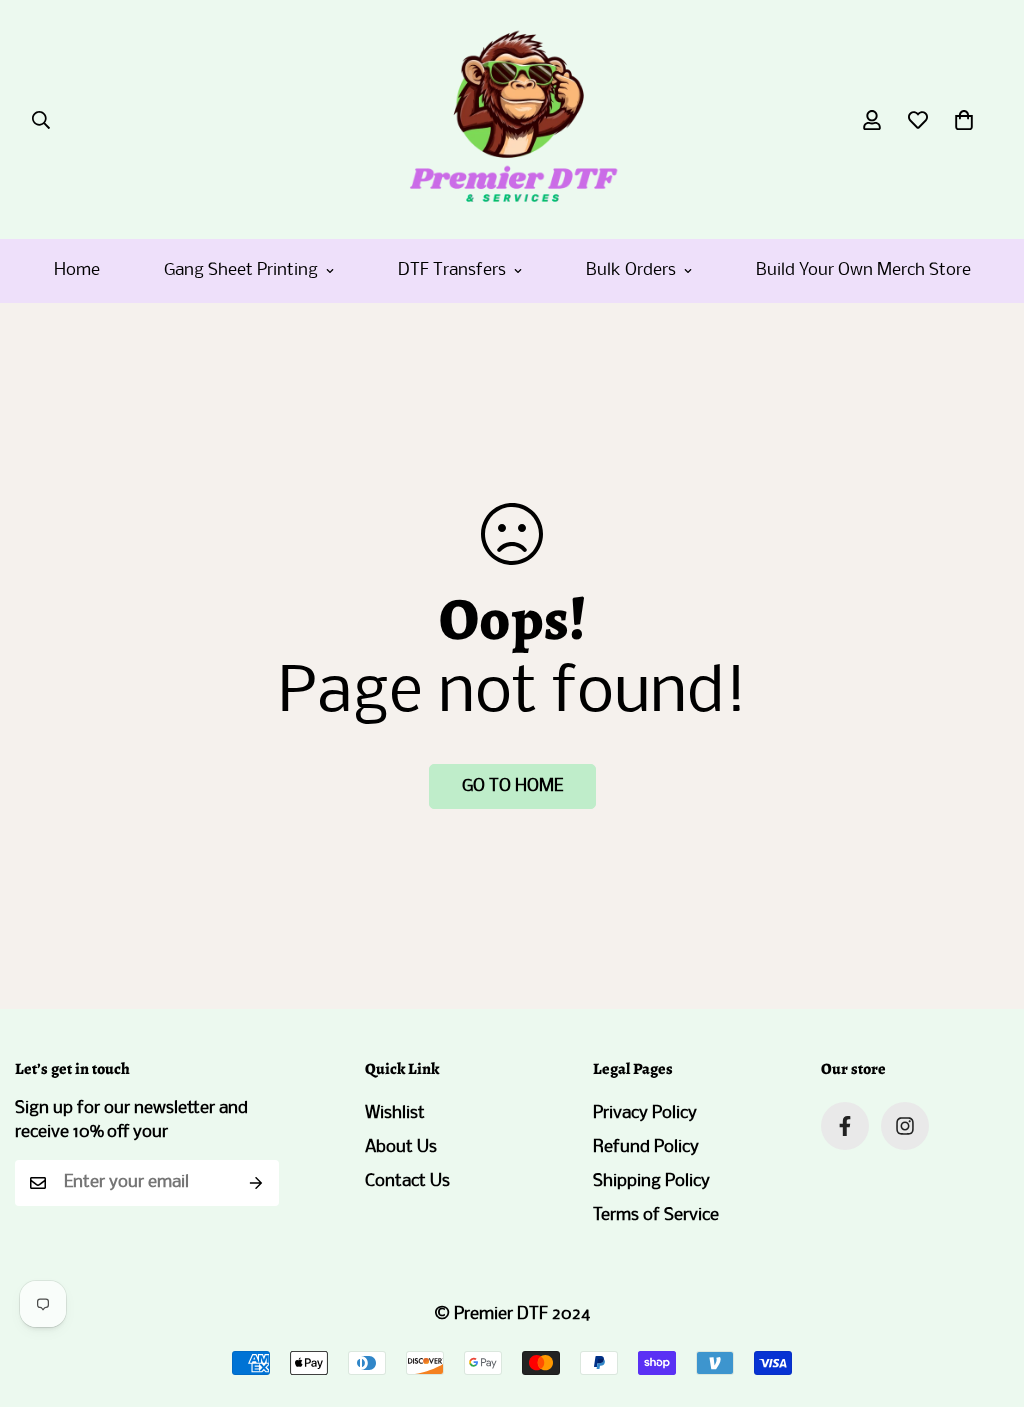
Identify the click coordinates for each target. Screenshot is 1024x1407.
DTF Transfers (452, 270)
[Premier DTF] (512, 119)
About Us (401, 1147)
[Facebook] (845, 1126)
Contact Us (407, 1181)
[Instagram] (905, 1126)
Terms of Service (656, 1215)
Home (77, 270)
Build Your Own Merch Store (863, 270)
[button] (964, 120)
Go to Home (512, 786)
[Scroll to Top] (985, 1298)
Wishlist (395, 1113)
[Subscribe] (256, 1183)
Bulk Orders (631, 270)
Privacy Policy (645, 1113)
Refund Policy (646, 1147)
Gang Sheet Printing (241, 270)
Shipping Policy (651, 1181)
